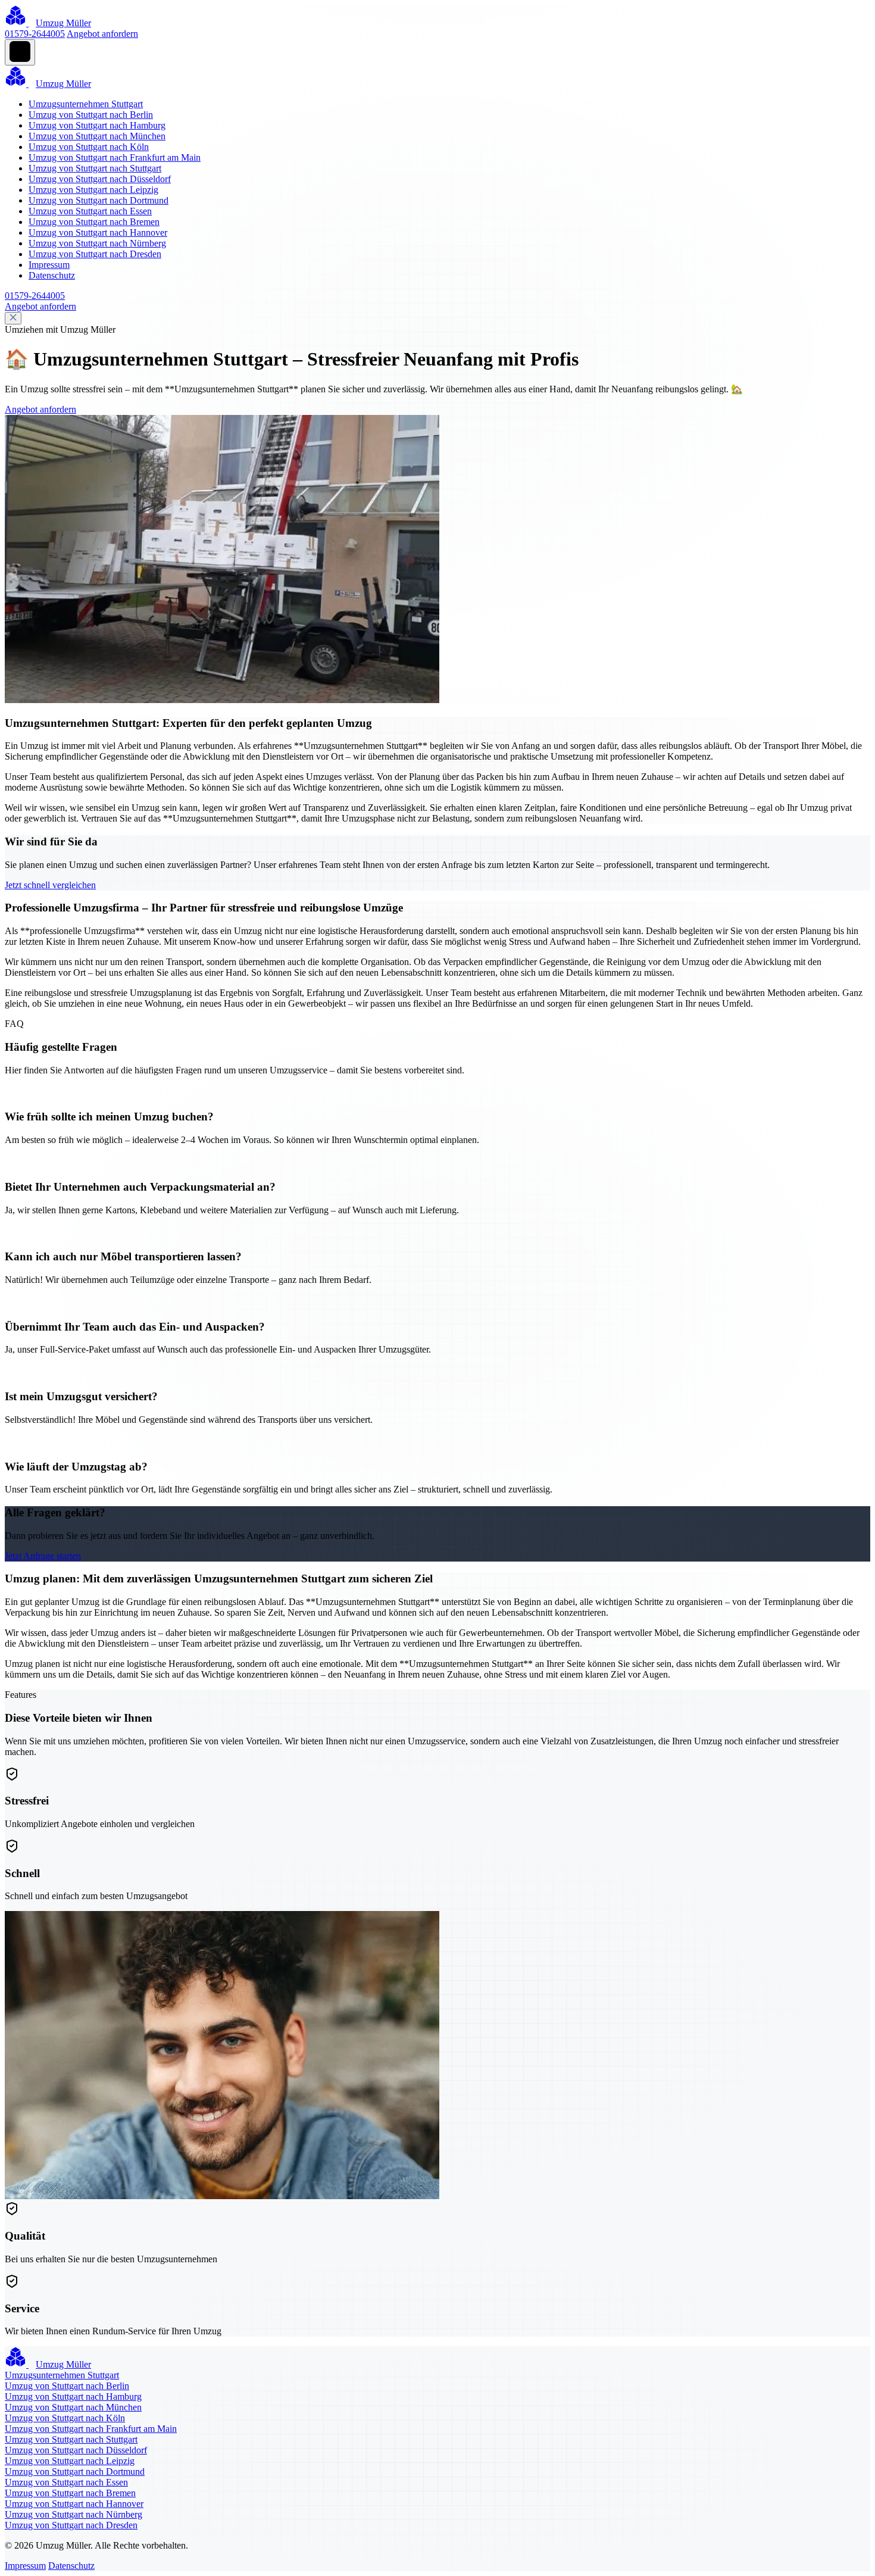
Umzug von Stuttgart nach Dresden (95, 254)
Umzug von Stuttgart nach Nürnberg (97, 243)
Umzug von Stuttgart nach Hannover (98, 232)
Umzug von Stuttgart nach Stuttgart (95, 168)
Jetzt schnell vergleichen (50, 885)
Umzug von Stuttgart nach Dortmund (99, 200)
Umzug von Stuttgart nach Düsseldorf (100, 179)
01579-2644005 (35, 34)
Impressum (49, 265)
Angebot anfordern (102, 34)
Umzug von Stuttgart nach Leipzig (93, 190)
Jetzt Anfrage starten (43, 1556)
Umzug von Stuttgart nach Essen (90, 211)
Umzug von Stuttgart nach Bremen (94, 222)
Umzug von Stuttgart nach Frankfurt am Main (115, 157)
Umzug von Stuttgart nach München (97, 136)
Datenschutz (52, 275)
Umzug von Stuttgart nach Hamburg (97, 125)
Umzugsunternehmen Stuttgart (86, 104)
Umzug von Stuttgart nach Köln (89, 147)
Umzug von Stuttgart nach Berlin (91, 115)
